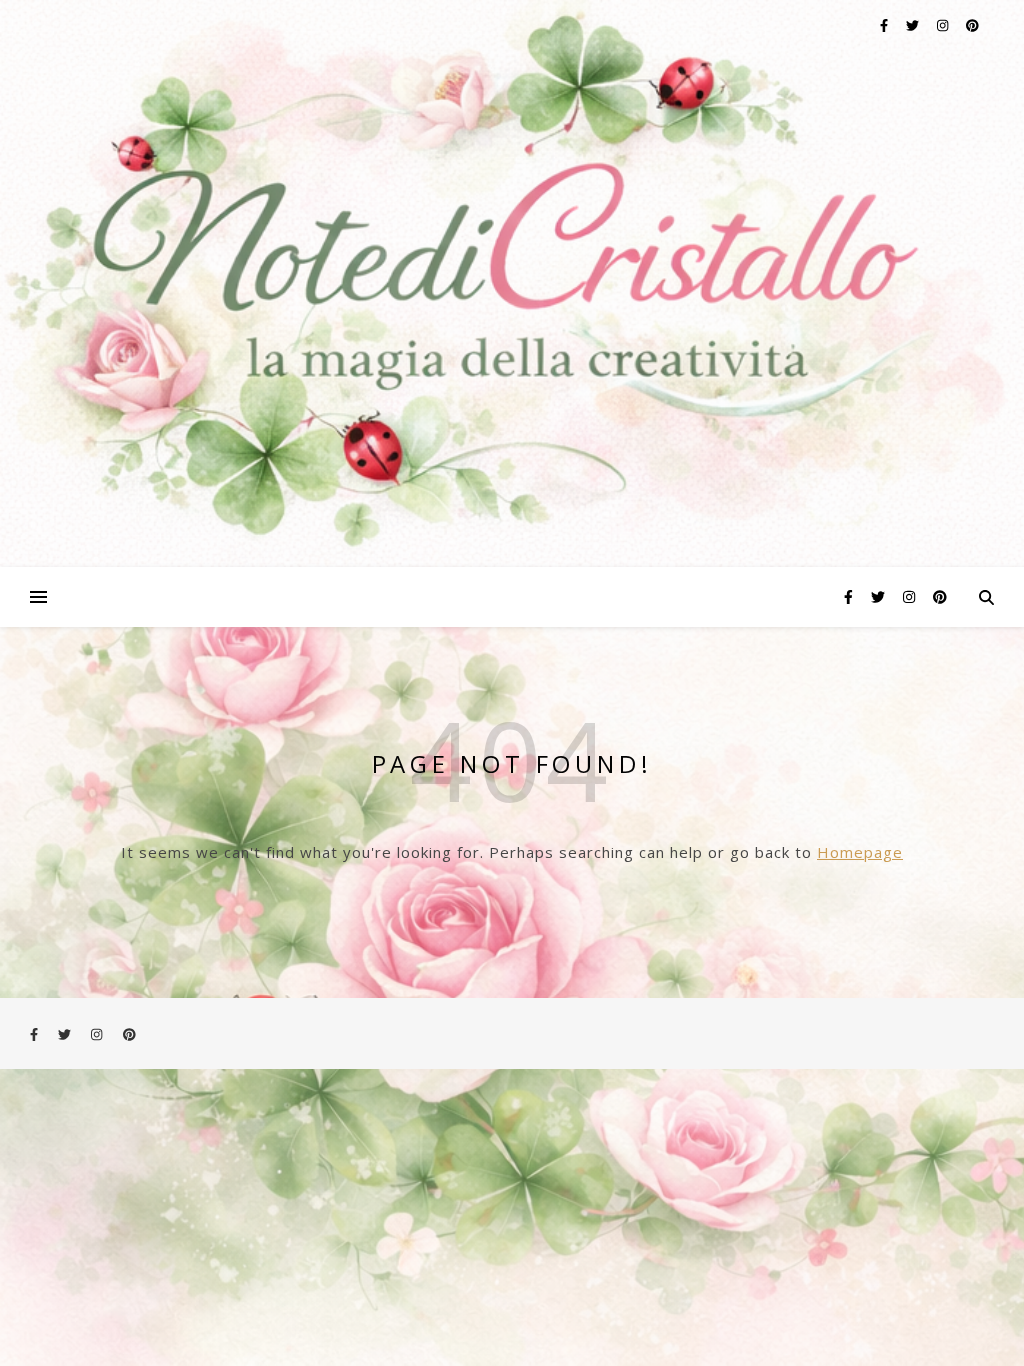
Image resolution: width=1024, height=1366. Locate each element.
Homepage (860, 852)
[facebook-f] (885, 25)
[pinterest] (972, 25)
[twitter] (914, 25)
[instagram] (944, 25)
